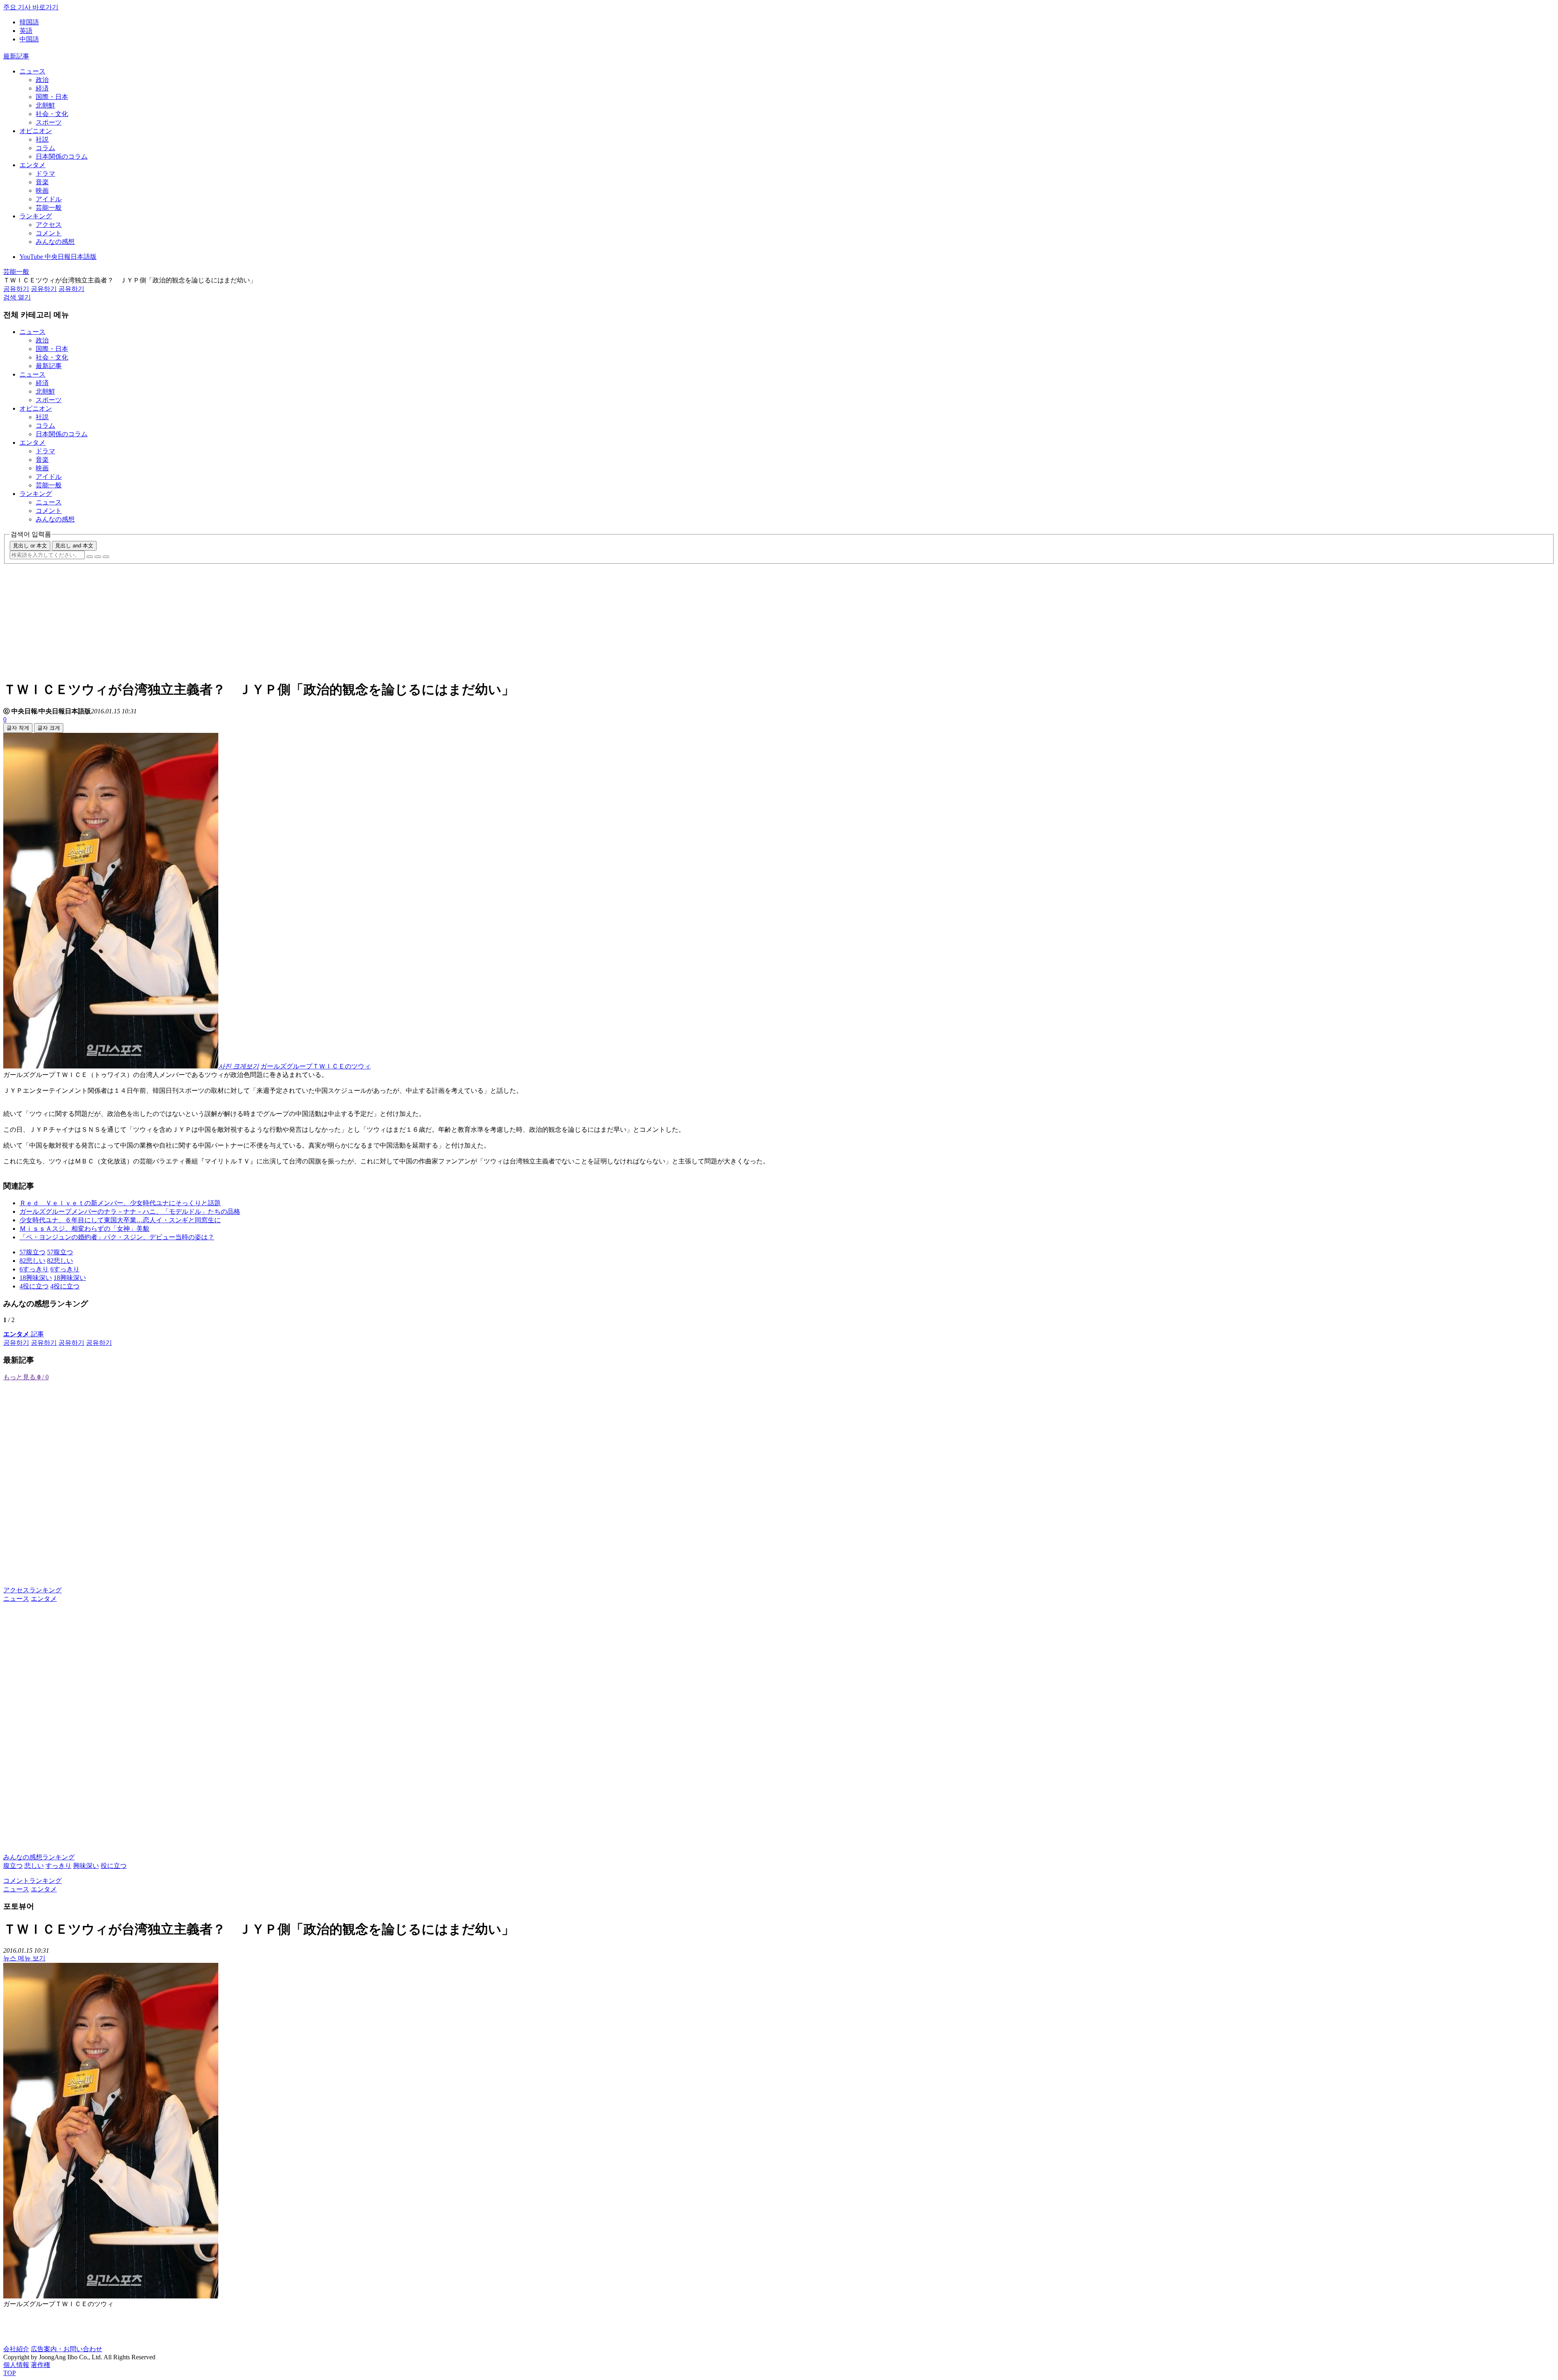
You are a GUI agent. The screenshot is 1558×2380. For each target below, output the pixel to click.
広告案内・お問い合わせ (67, 2349)
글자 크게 (49, 728)
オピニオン (36, 131)
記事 (24, 1334)
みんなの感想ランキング (39, 1857)
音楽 (42, 182)
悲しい (34, 1866)
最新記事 (16, 56)
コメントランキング (32, 1881)
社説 (42, 139)
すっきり (58, 1866)
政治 (42, 80)
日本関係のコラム (62, 156)
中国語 (29, 39)
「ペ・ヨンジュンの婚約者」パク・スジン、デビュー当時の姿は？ (117, 1237)
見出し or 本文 (30, 546)
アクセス (49, 225)
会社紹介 (16, 2349)
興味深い (86, 1866)
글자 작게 (18, 728)
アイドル (49, 199)
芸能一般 (49, 208)
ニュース (32, 71)
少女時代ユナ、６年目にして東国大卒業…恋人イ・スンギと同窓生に (120, 1220)
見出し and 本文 (74, 546)
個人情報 (16, 2365)
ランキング (36, 216)
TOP (10, 2373)
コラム (45, 148)
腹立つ (13, 1866)
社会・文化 (52, 114)
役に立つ (114, 1866)
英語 (26, 31)
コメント (49, 233)
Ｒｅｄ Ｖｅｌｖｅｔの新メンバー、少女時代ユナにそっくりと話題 (120, 1203)
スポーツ (49, 122)
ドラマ (45, 173)
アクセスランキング (32, 1590)
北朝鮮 (45, 105)
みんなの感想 (55, 242)
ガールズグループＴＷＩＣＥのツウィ (316, 1066)
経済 (42, 88)
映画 (42, 191)
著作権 (41, 2365)
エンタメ (32, 165)
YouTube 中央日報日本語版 (58, 257)
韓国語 (29, 22)
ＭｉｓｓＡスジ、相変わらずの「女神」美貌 (84, 1229)
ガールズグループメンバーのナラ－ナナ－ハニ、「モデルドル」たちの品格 (130, 1212)
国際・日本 (52, 97)
